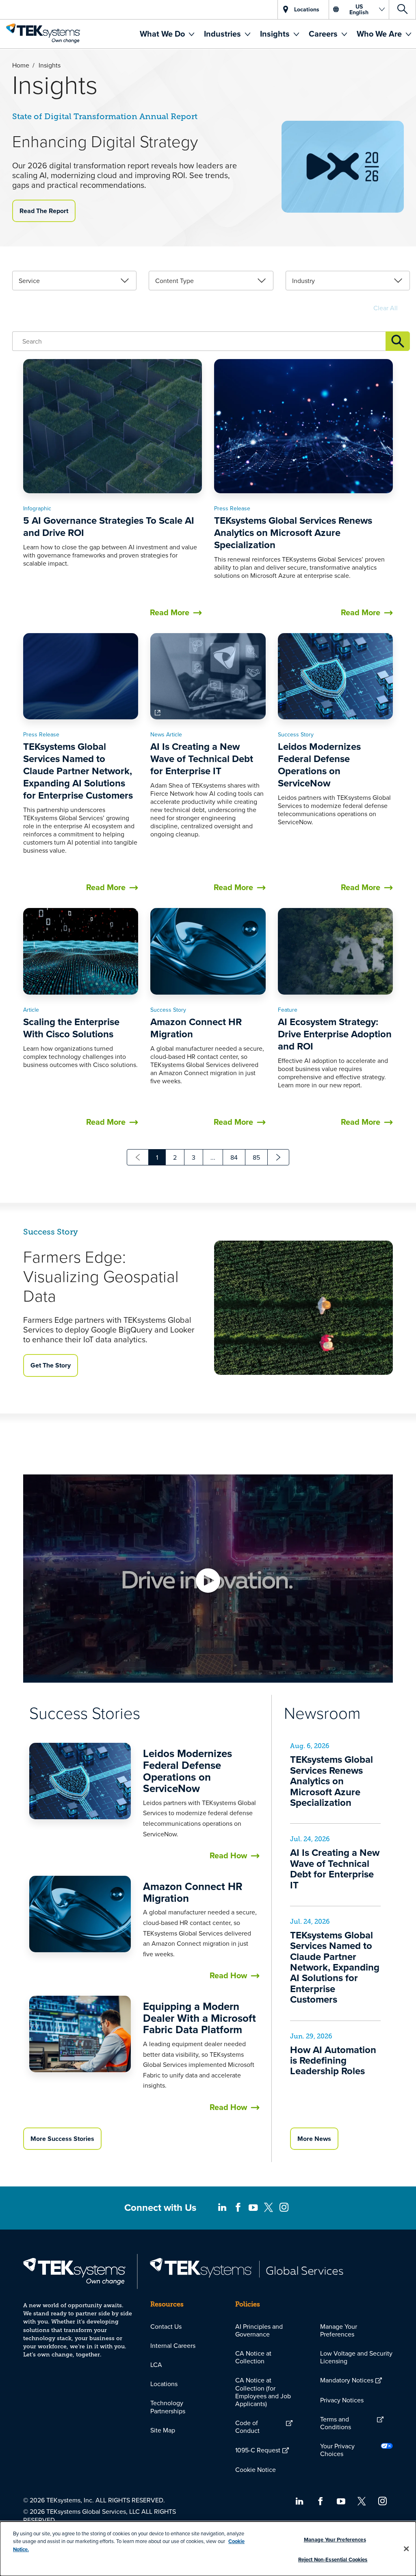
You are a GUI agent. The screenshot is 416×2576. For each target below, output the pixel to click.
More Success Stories (62, 2139)
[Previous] (138, 1157)
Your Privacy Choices (337, 2450)
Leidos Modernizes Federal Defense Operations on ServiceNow (187, 1771)
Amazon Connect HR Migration (193, 1892)
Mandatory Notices (347, 2380)
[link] (74, 281)
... (213, 1157)
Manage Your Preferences (339, 2330)
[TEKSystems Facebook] (238, 2208)
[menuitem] (167, 34)
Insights (276, 34)
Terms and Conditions (336, 2423)
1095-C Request (258, 2450)
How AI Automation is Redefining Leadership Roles (333, 2060)
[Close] (406, 2549)
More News (314, 2139)
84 (234, 1157)
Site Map (163, 2430)
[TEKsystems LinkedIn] (222, 2208)
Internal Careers (173, 2345)
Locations (164, 2384)
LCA (156, 2365)
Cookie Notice (256, 2469)
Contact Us (166, 2326)
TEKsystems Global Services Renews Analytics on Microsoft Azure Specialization (331, 1781)
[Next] (278, 1157)
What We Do (163, 34)
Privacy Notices (342, 2400)
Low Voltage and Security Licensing (356, 2357)
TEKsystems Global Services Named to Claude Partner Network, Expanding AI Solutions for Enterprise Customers (335, 1967)
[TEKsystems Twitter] (269, 2208)
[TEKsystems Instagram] (284, 2208)
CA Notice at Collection (253, 2357)
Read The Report (44, 211)
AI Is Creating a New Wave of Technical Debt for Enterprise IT (335, 1868)
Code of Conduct (247, 2427)
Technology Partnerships (168, 2407)
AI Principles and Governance (259, 2330)
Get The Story (51, 1365)
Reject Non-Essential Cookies (333, 2560)
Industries (223, 34)
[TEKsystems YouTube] (253, 2208)
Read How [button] (228, 1855)
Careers (324, 34)
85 (256, 1157)
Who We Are (380, 34)
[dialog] (208, 2549)
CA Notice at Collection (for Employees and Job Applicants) (263, 2392)
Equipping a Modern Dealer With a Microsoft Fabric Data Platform (199, 2018)
